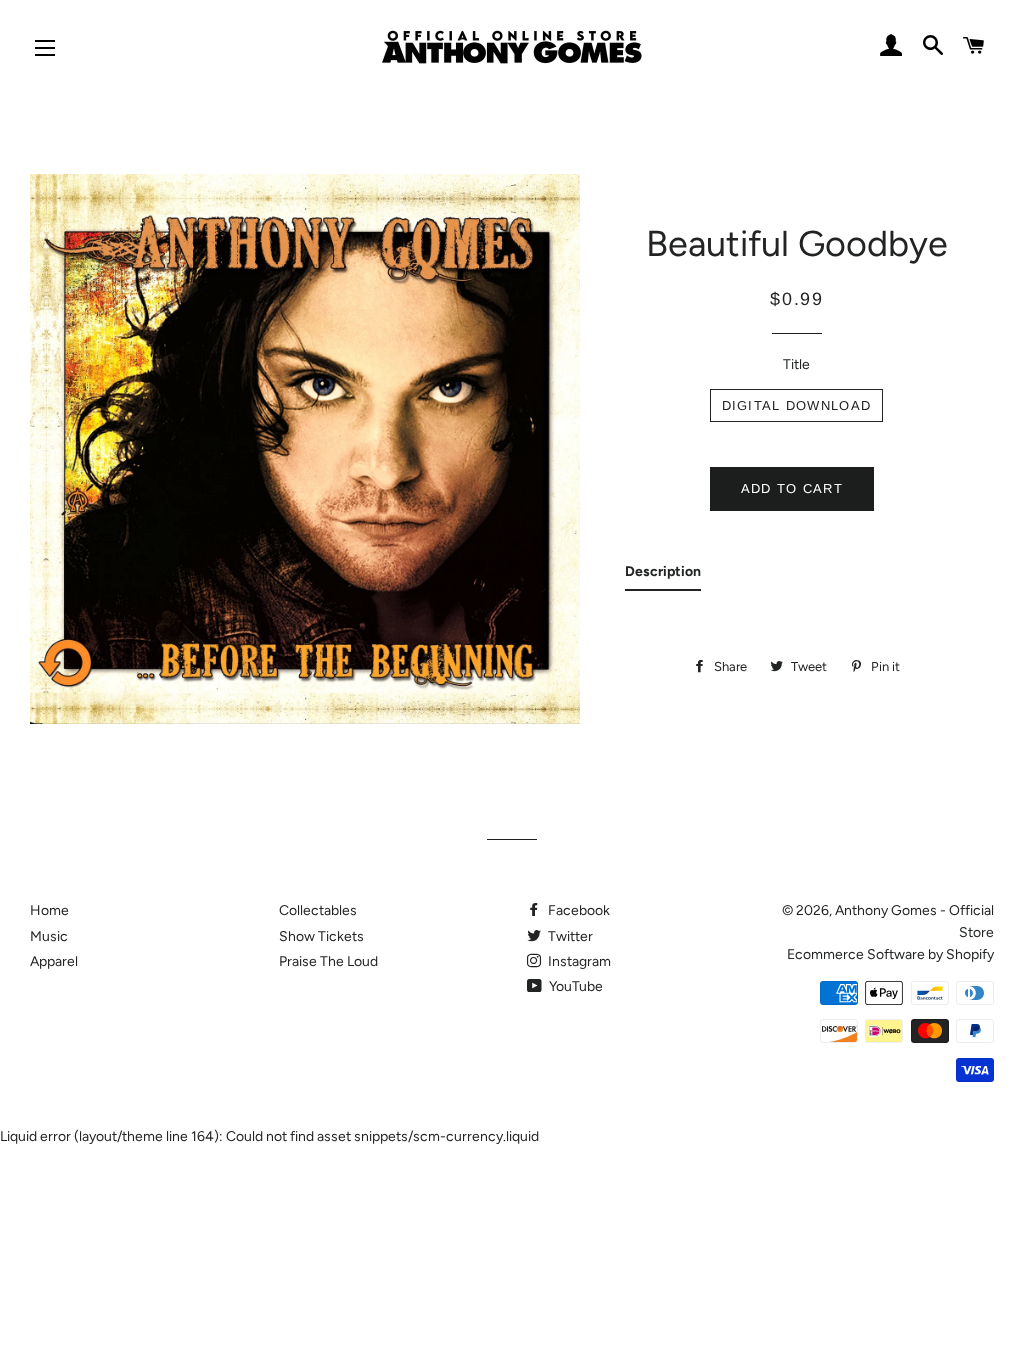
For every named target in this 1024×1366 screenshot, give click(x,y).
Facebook (577, 910)
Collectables (318, 910)
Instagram (578, 961)
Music (49, 936)
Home (49, 910)
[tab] (663, 576)
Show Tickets (321, 936)
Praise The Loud (328, 961)
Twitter (569, 936)
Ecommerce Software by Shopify (890, 954)
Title (796, 364)
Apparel (54, 961)
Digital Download (797, 405)
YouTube (574, 986)
